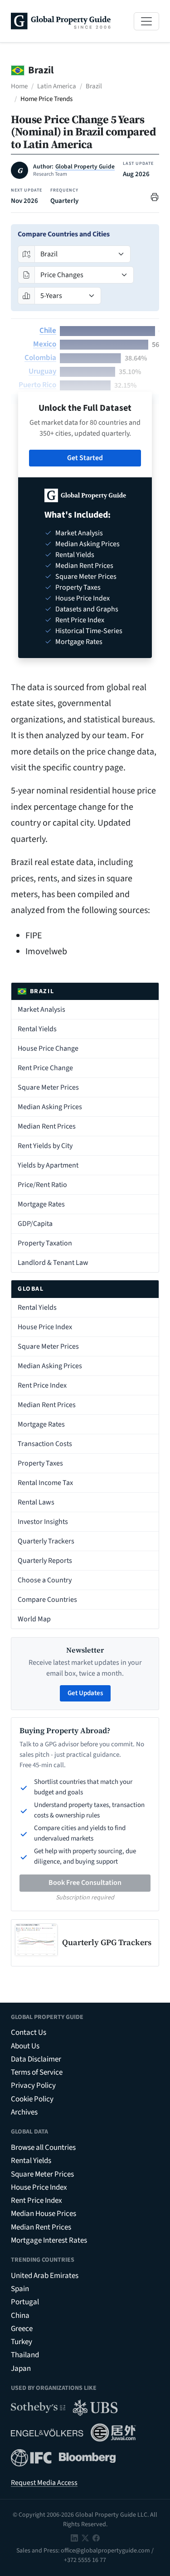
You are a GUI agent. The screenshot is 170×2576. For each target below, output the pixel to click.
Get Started (85, 458)
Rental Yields (37, 1029)
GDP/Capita (35, 1224)
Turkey (22, 2342)
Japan (21, 2369)
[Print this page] (155, 196)
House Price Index (45, 1327)
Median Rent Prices (47, 1126)
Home (19, 86)
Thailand (25, 2355)
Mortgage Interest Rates (49, 2240)
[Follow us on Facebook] (96, 2538)
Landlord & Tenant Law (53, 1263)
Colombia (40, 358)
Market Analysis (41, 1009)
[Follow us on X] (85, 2538)
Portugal (25, 2302)
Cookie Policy (32, 2099)
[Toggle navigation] (146, 21)
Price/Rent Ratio (42, 1185)
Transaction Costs (45, 1444)
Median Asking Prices (50, 1107)
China (20, 2316)
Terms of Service (37, 2072)
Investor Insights (43, 1522)
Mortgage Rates (41, 1204)
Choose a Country (45, 1580)
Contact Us (29, 2033)
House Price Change (48, 1048)
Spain (20, 2289)
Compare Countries (47, 1600)
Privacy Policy (33, 2086)
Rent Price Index (42, 1385)
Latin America (57, 86)
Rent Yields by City (45, 1146)
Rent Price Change (45, 1068)
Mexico (45, 344)
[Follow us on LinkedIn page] (74, 2538)
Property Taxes (40, 1463)
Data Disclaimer (36, 2059)
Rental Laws (36, 1502)
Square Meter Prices (48, 1087)
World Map (34, 1619)
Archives (24, 2112)
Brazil (94, 86)
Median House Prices (44, 2214)
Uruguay (42, 371)
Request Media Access (44, 2483)
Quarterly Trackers (46, 1541)
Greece (22, 2329)
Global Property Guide (85, 167)
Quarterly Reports (45, 1561)
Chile (48, 331)
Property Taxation (45, 1243)
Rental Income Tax (45, 1483)
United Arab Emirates (45, 2276)
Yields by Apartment (48, 1165)
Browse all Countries (43, 2148)
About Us (25, 2046)
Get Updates (85, 1693)
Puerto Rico (37, 385)
